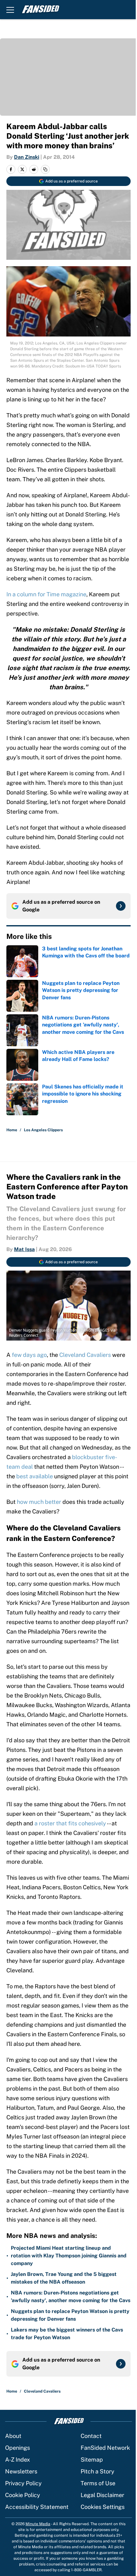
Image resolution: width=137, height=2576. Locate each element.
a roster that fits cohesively (70, 1823)
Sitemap (92, 2460)
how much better (39, 1502)
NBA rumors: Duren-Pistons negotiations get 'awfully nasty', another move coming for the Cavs (71, 2297)
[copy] (45, 169)
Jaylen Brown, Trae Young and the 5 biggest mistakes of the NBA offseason (64, 2278)
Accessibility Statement (37, 2507)
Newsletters (21, 2471)
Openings (18, 2448)
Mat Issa (24, 1249)
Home (12, 1130)
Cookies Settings (103, 2507)
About (13, 2436)
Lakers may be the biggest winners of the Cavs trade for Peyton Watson (67, 2334)
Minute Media (38, 2524)
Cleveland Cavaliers (85, 1355)
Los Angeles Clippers (43, 1130)
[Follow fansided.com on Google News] (121, 906)
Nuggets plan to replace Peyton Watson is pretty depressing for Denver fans (70, 2315)
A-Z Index (18, 2460)
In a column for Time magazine (46, 594)
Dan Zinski (27, 157)
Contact (91, 2436)
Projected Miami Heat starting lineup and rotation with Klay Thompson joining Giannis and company (69, 2256)
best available (35, 1476)
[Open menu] (10, 10)
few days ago (29, 1355)
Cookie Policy (23, 2495)
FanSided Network (105, 2448)
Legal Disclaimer (102, 2495)
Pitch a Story (97, 2471)
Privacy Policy (23, 2483)
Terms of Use (98, 2483)
